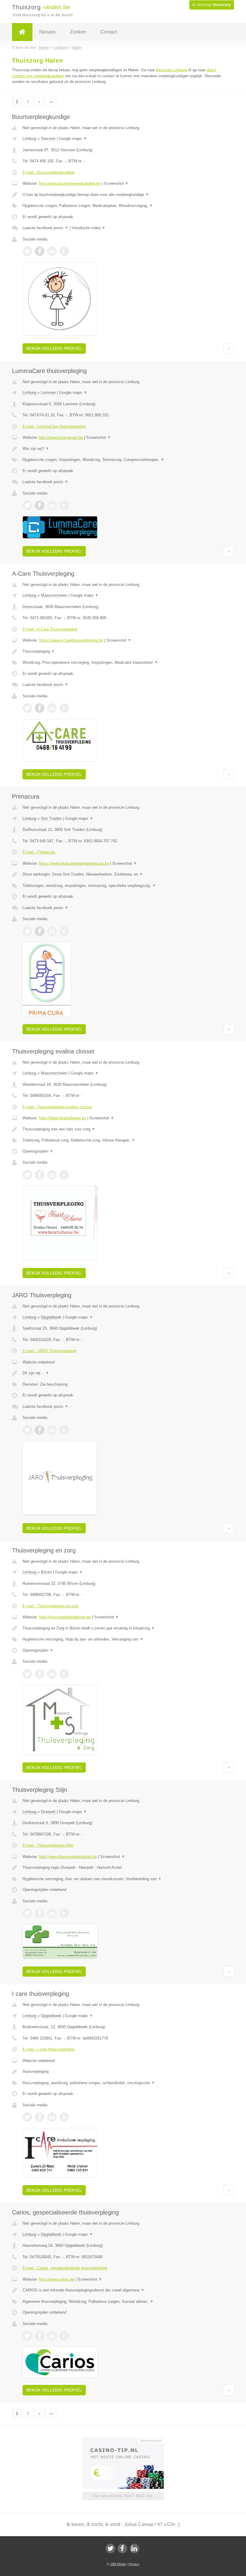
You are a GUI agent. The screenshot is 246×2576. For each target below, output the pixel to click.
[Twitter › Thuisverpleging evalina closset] (27, 1175)
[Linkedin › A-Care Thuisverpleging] (52, 708)
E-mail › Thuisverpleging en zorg (51, 1606)
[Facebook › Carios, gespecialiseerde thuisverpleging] (40, 2336)
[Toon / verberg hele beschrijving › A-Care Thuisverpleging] (123, 651)
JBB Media (118, 2564)
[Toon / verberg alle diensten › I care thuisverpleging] (123, 2083)
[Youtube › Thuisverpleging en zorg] (64, 1674)
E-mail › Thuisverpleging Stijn (48, 1845)
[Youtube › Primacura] (64, 931)
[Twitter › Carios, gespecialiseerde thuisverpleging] (27, 2336)
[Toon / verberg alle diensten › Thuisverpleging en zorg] (123, 1639)
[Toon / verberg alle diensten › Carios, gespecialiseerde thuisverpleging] (123, 2302)
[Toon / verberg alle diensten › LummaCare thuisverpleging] (123, 460)
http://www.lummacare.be (61, 437)
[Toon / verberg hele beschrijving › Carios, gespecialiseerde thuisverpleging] (123, 2290)
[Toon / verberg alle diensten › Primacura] (123, 886)
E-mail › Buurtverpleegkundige (49, 172)
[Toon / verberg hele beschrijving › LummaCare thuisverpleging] (123, 449)
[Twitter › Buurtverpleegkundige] (27, 251)
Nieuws (47, 32)
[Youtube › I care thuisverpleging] (64, 2117)
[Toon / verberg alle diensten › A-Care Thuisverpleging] (123, 663)
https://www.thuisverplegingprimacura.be (74, 863)
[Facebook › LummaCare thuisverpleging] (40, 505)
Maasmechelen (54, 595)
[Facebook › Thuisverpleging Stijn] (40, 1913)
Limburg (29, 139)
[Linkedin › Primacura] (52, 931)
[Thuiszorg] (22, 32)
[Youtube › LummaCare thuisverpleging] (64, 505)
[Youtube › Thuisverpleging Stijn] (64, 1913)
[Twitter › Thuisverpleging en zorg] (27, 1674)
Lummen (48, 393)
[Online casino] (127, 2440)
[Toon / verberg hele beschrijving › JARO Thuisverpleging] (123, 1373)
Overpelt (48, 1812)
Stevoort (48, 139)
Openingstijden (38, 1151)
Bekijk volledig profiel (54, 348)
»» (51, 102)
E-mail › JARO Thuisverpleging (49, 1351)
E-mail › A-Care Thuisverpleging (50, 629)
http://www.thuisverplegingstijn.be (68, 1857)
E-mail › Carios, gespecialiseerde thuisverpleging (65, 2268)
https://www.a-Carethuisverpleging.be (71, 640)
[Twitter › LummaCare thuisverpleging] (27, 505)
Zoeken (78, 32)
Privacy (134, 2564)
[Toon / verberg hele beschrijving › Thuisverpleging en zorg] (123, 1628)
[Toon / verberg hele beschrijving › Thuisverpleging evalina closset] (123, 1129)
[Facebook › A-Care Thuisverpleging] (40, 708)
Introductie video (89, 228)
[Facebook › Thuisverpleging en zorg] (40, 1674)
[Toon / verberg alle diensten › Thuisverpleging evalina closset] (123, 1140)
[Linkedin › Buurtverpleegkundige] (52, 251)
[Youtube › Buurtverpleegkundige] (64, 251)
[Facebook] (122, 2548)
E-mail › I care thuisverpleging (48, 2049)
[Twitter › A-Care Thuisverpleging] (27, 708)
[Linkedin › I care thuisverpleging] (52, 2117)
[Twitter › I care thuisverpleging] (27, 2117)
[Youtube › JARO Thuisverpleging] (64, 1430)
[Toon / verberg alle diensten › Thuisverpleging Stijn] (123, 1879)
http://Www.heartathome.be (63, 1118)
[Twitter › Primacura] (27, 931)
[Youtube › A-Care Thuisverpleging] (64, 708)
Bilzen (46, 1572)
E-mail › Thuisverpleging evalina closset (57, 1107)
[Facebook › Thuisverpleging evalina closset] (40, 1175)
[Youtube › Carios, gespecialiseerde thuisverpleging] (64, 2336)
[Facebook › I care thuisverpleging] (40, 2117)
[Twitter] (110, 2548)
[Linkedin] (134, 2548)
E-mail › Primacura (39, 852)
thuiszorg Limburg (171, 70)
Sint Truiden (51, 818)
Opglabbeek (51, 1317)
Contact (109, 32)
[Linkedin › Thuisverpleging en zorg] (52, 1674)
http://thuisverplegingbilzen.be (65, 1617)
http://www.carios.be (57, 2279)
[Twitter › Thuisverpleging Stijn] (27, 1913)
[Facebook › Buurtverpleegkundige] (40, 251)
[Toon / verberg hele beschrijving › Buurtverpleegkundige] (123, 195)
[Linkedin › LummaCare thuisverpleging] (52, 505)
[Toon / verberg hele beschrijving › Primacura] (123, 874)
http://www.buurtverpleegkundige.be (70, 183)
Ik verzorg (212, 5)
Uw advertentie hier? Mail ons (123, 2496)
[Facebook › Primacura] (40, 931)
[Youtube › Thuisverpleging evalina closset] (64, 1175)
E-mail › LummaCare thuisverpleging (54, 426)
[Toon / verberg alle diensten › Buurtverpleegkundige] (123, 206)
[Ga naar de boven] (229, 348)
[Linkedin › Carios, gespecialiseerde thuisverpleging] (52, 2336)
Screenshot (116, 183)
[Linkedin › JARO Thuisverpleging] (52, 1430)
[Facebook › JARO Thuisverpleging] (40, 1430)
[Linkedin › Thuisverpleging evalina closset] (52, 1175)
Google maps (73, 139)
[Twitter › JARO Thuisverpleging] (27, 1430)
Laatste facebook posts (45, 228)
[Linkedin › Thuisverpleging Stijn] (52, 1913)
